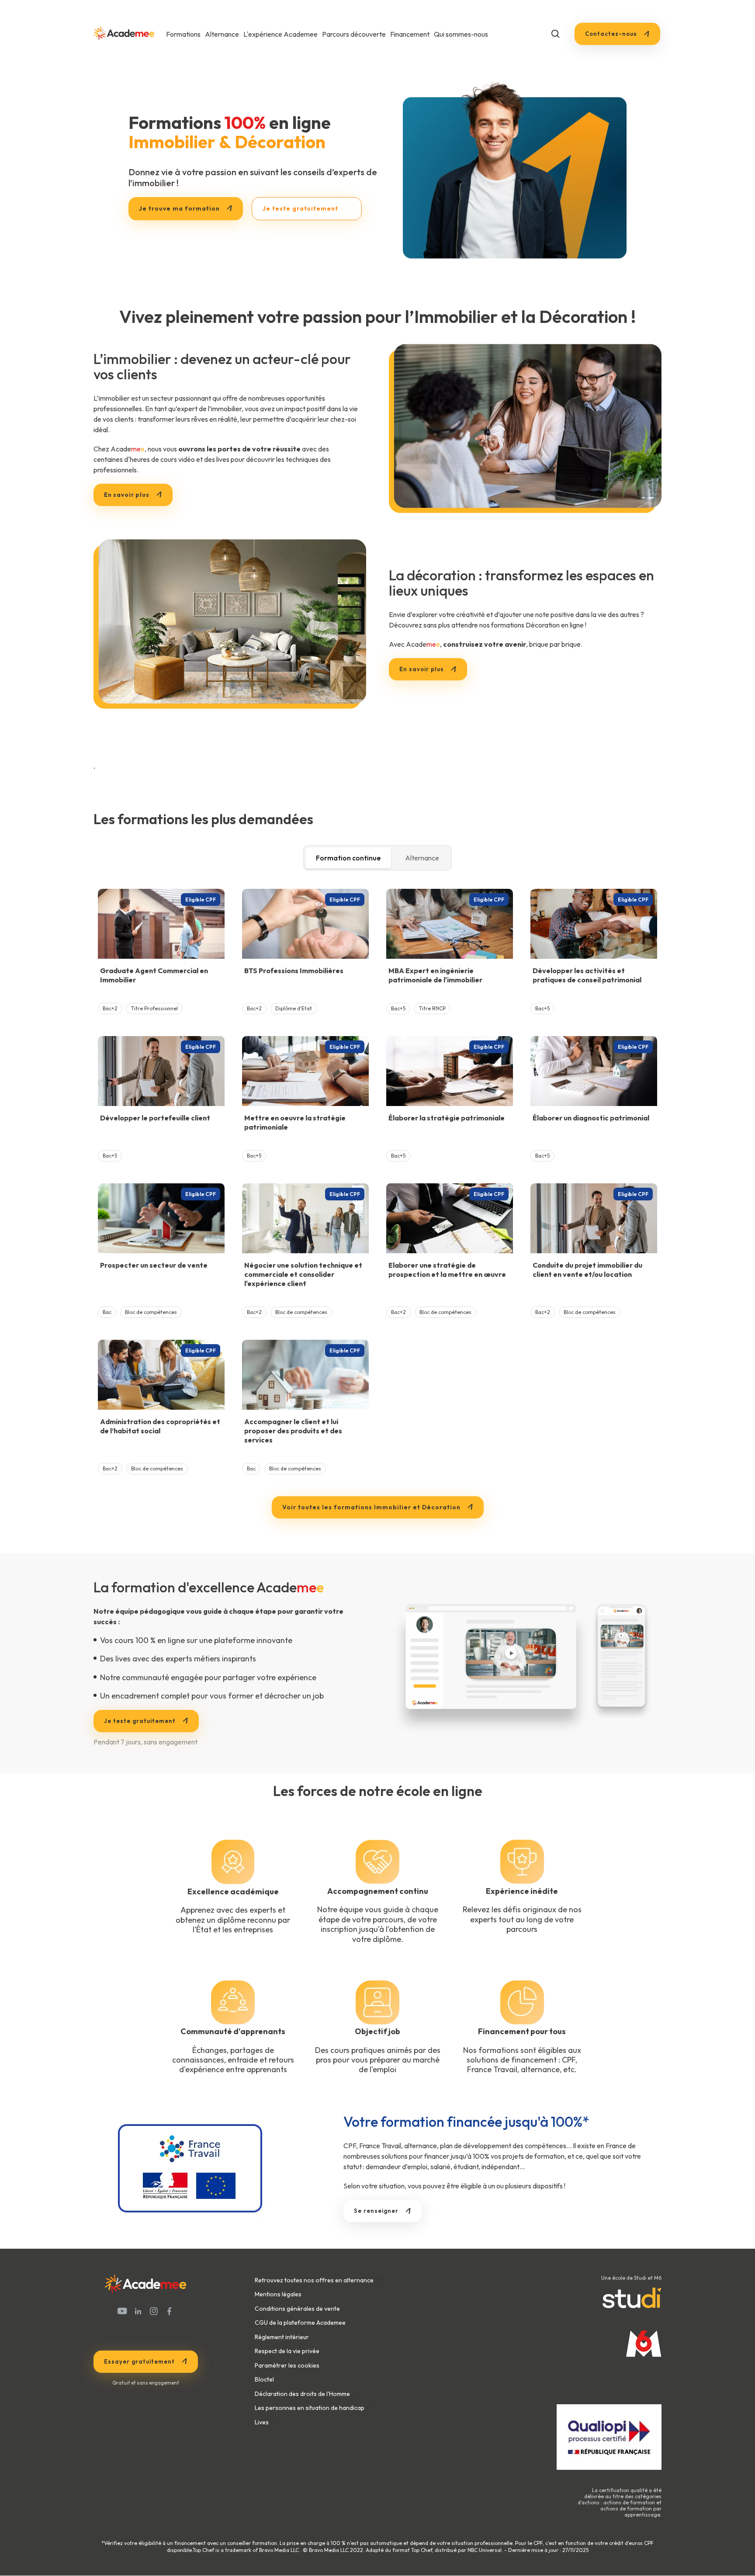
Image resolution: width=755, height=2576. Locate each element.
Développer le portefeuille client (155, 1118)
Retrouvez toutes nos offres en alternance (314, 2280)
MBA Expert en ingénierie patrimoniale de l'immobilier (435, 975)
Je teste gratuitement (140, 1721)
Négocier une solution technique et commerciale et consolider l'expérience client (303, 1274)
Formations (183, 34)
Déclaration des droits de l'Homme (302, 2394)
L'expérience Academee (281, 34)
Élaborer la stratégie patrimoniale (447, 1118)
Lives (262, 2422)
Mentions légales (278, 2294)
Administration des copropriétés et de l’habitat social (160, 1426)
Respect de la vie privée (287, 2351)
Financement (410, 34)
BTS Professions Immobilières (294, 971)
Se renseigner (376, 2211)
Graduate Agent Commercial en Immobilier (154, 975)
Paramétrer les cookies (287, 2365)
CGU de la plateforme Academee (300, 2323)
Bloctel (264, 2379)
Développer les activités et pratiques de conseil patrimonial (587, 975)
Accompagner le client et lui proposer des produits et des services (293, 1431)
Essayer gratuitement (139, 2361)
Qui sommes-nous (461, 34)
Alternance (222, 34)
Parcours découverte (354, 34)
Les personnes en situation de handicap (310, 2408)
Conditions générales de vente (297, 2309)
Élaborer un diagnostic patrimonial (591, 1118)
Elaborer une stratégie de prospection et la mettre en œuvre (447, 1270)
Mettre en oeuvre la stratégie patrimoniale (295, 1122)
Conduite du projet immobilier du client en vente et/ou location (587, 1270)
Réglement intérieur (282, 2337)
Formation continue (348, 858)
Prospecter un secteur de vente (154, 1265)
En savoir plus (422, 669)
